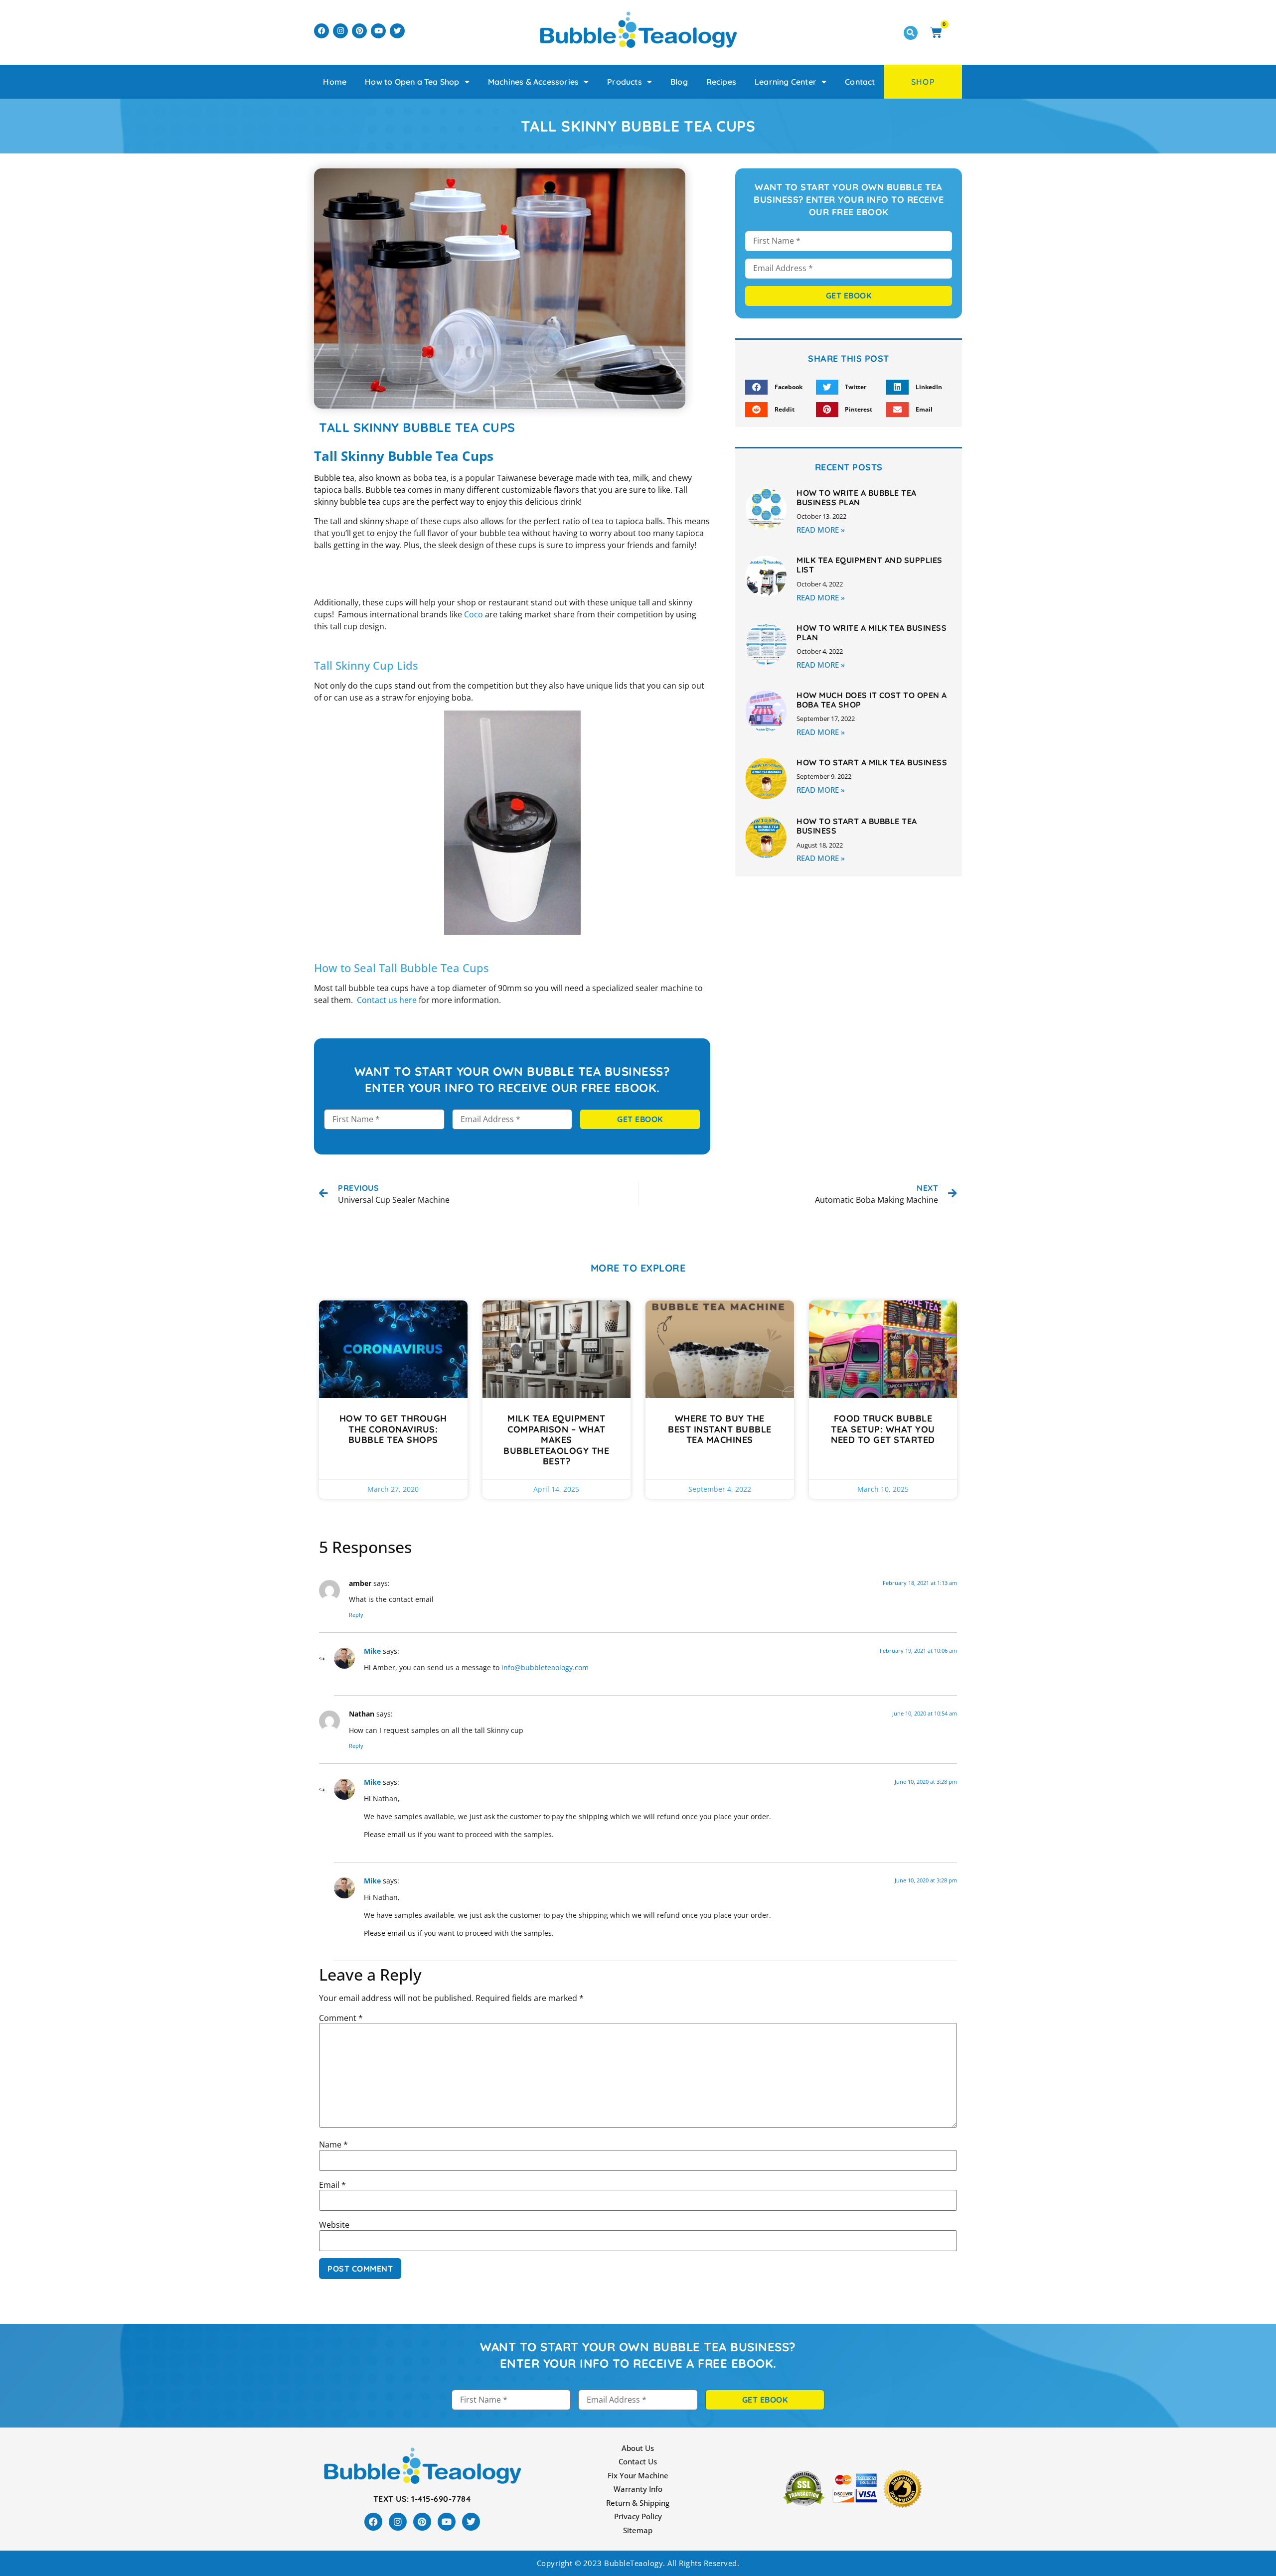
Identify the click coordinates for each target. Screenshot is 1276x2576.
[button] (911, 33)
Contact (860, 82)
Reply (356, 1615)
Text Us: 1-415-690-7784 (422, 2499)
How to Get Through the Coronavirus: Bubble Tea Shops (393, 1429)
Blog (679, 82)
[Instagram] (340, 31)
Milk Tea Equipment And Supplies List (870, 565)
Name (333, 2145)
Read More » (821, 530)
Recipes (721, 82)
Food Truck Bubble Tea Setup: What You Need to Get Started (883, 1429)
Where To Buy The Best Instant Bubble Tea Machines (720, 1429)
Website (334, 2225)
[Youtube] (378, 31)
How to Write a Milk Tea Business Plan (872, 633)
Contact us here (387, 1000)
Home (335, 82)
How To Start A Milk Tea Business (872, 762)
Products (625, 82)
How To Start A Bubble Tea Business (857, 826)
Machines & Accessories (533, 82)
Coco (474, 614)
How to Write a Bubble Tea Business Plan (857, 498)
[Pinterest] (359, 31)
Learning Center (786, 82)
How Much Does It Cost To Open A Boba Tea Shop (872, 700)
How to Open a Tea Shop (412, 82)
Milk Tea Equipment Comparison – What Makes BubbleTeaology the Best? (556, 1440)
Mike (372, 1651)
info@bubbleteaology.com (545, 1667)
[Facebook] (321, 31)
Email (332, 2185)
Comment (341, 2018)
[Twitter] (397, 31)
